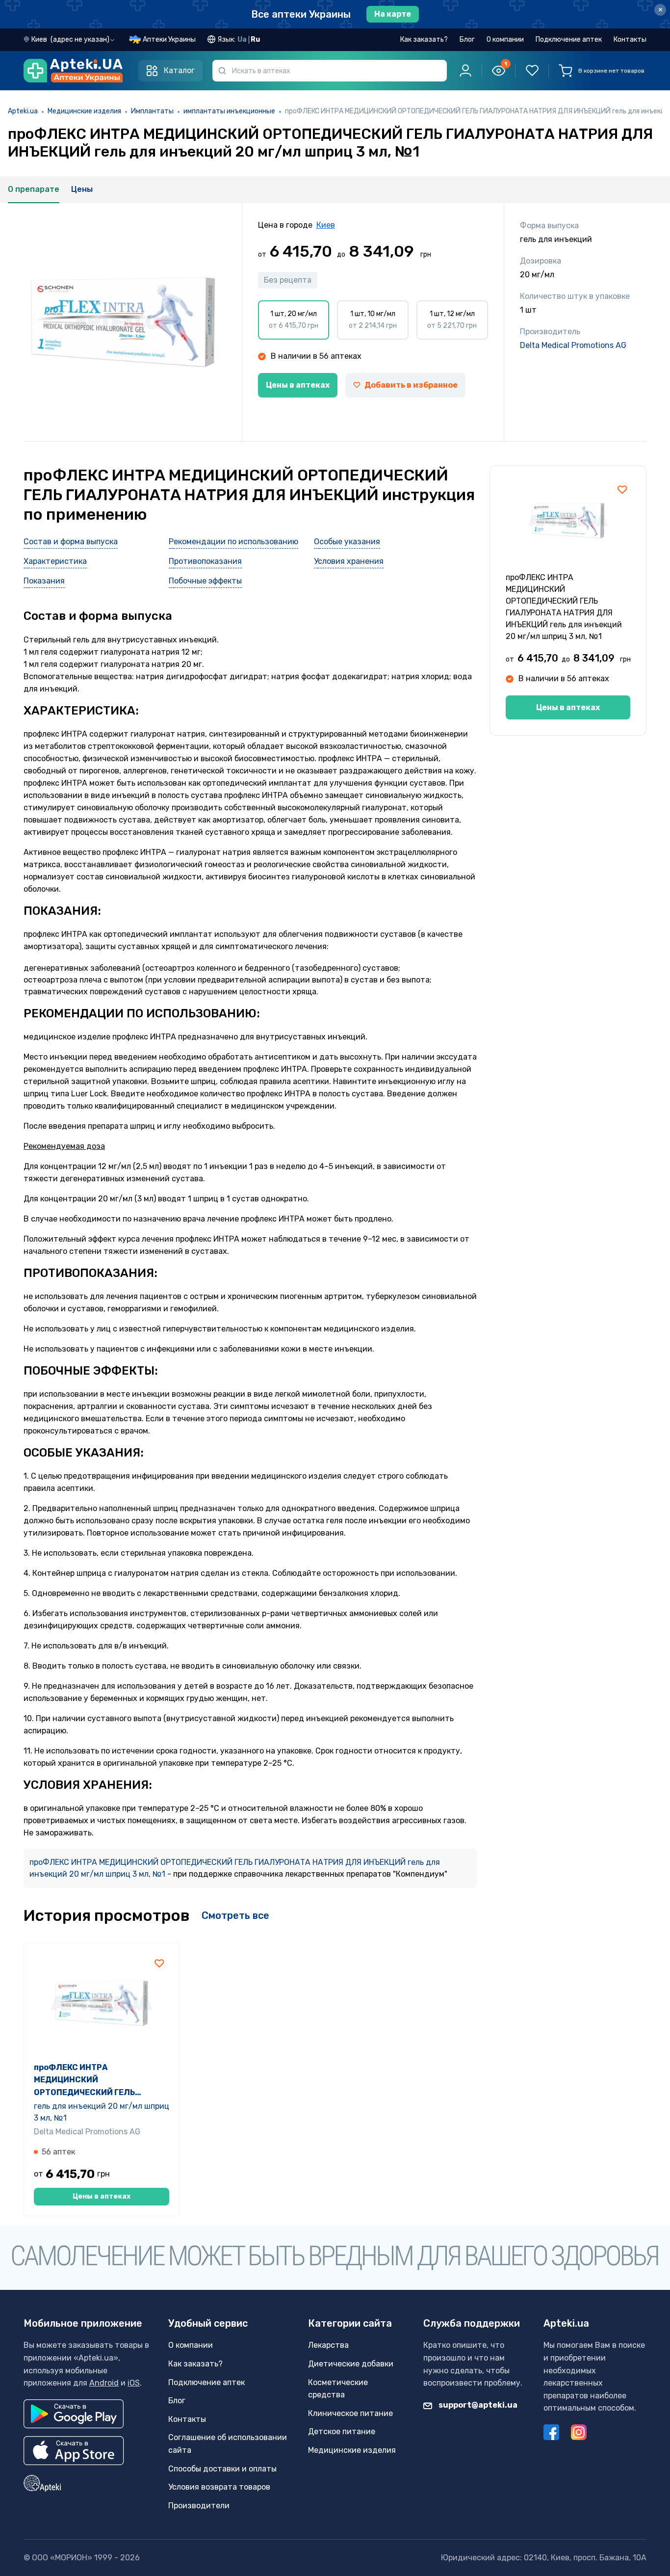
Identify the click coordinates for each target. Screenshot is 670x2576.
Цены (82, 189)
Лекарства (328, 2345)
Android (104, 2383)
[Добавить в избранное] (622, 489)
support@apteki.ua (477, 2405)
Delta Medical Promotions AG (573, 345)
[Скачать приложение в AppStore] (74, 2451)
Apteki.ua (23, 111)
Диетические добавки (351, 2364)
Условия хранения (349, 561)
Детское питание (342, 2431)
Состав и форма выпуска (71, 542)
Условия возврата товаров (219, 2487)
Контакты (630, 40)
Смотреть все (235, 1915)
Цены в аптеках (298, 385)
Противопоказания (205, 561)
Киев (326, 225)
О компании (505, 40)
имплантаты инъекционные (229, 111)
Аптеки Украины (169, 40)
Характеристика (55, 561)
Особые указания (347, 542)
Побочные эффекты (205, 581)
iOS (134, 2383)
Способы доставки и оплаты (222, 2469)
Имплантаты (152, 111)
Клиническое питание (350, 2413)
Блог (467, 40)
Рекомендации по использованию (233, 542)
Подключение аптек (569, 40)
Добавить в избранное (411, 385)
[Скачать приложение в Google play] (74, 2414)
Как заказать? (424, 40)
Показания (44, 581)
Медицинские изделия (84, 111)
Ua (242, 40)
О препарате (34, 189)
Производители (199, 2506)
